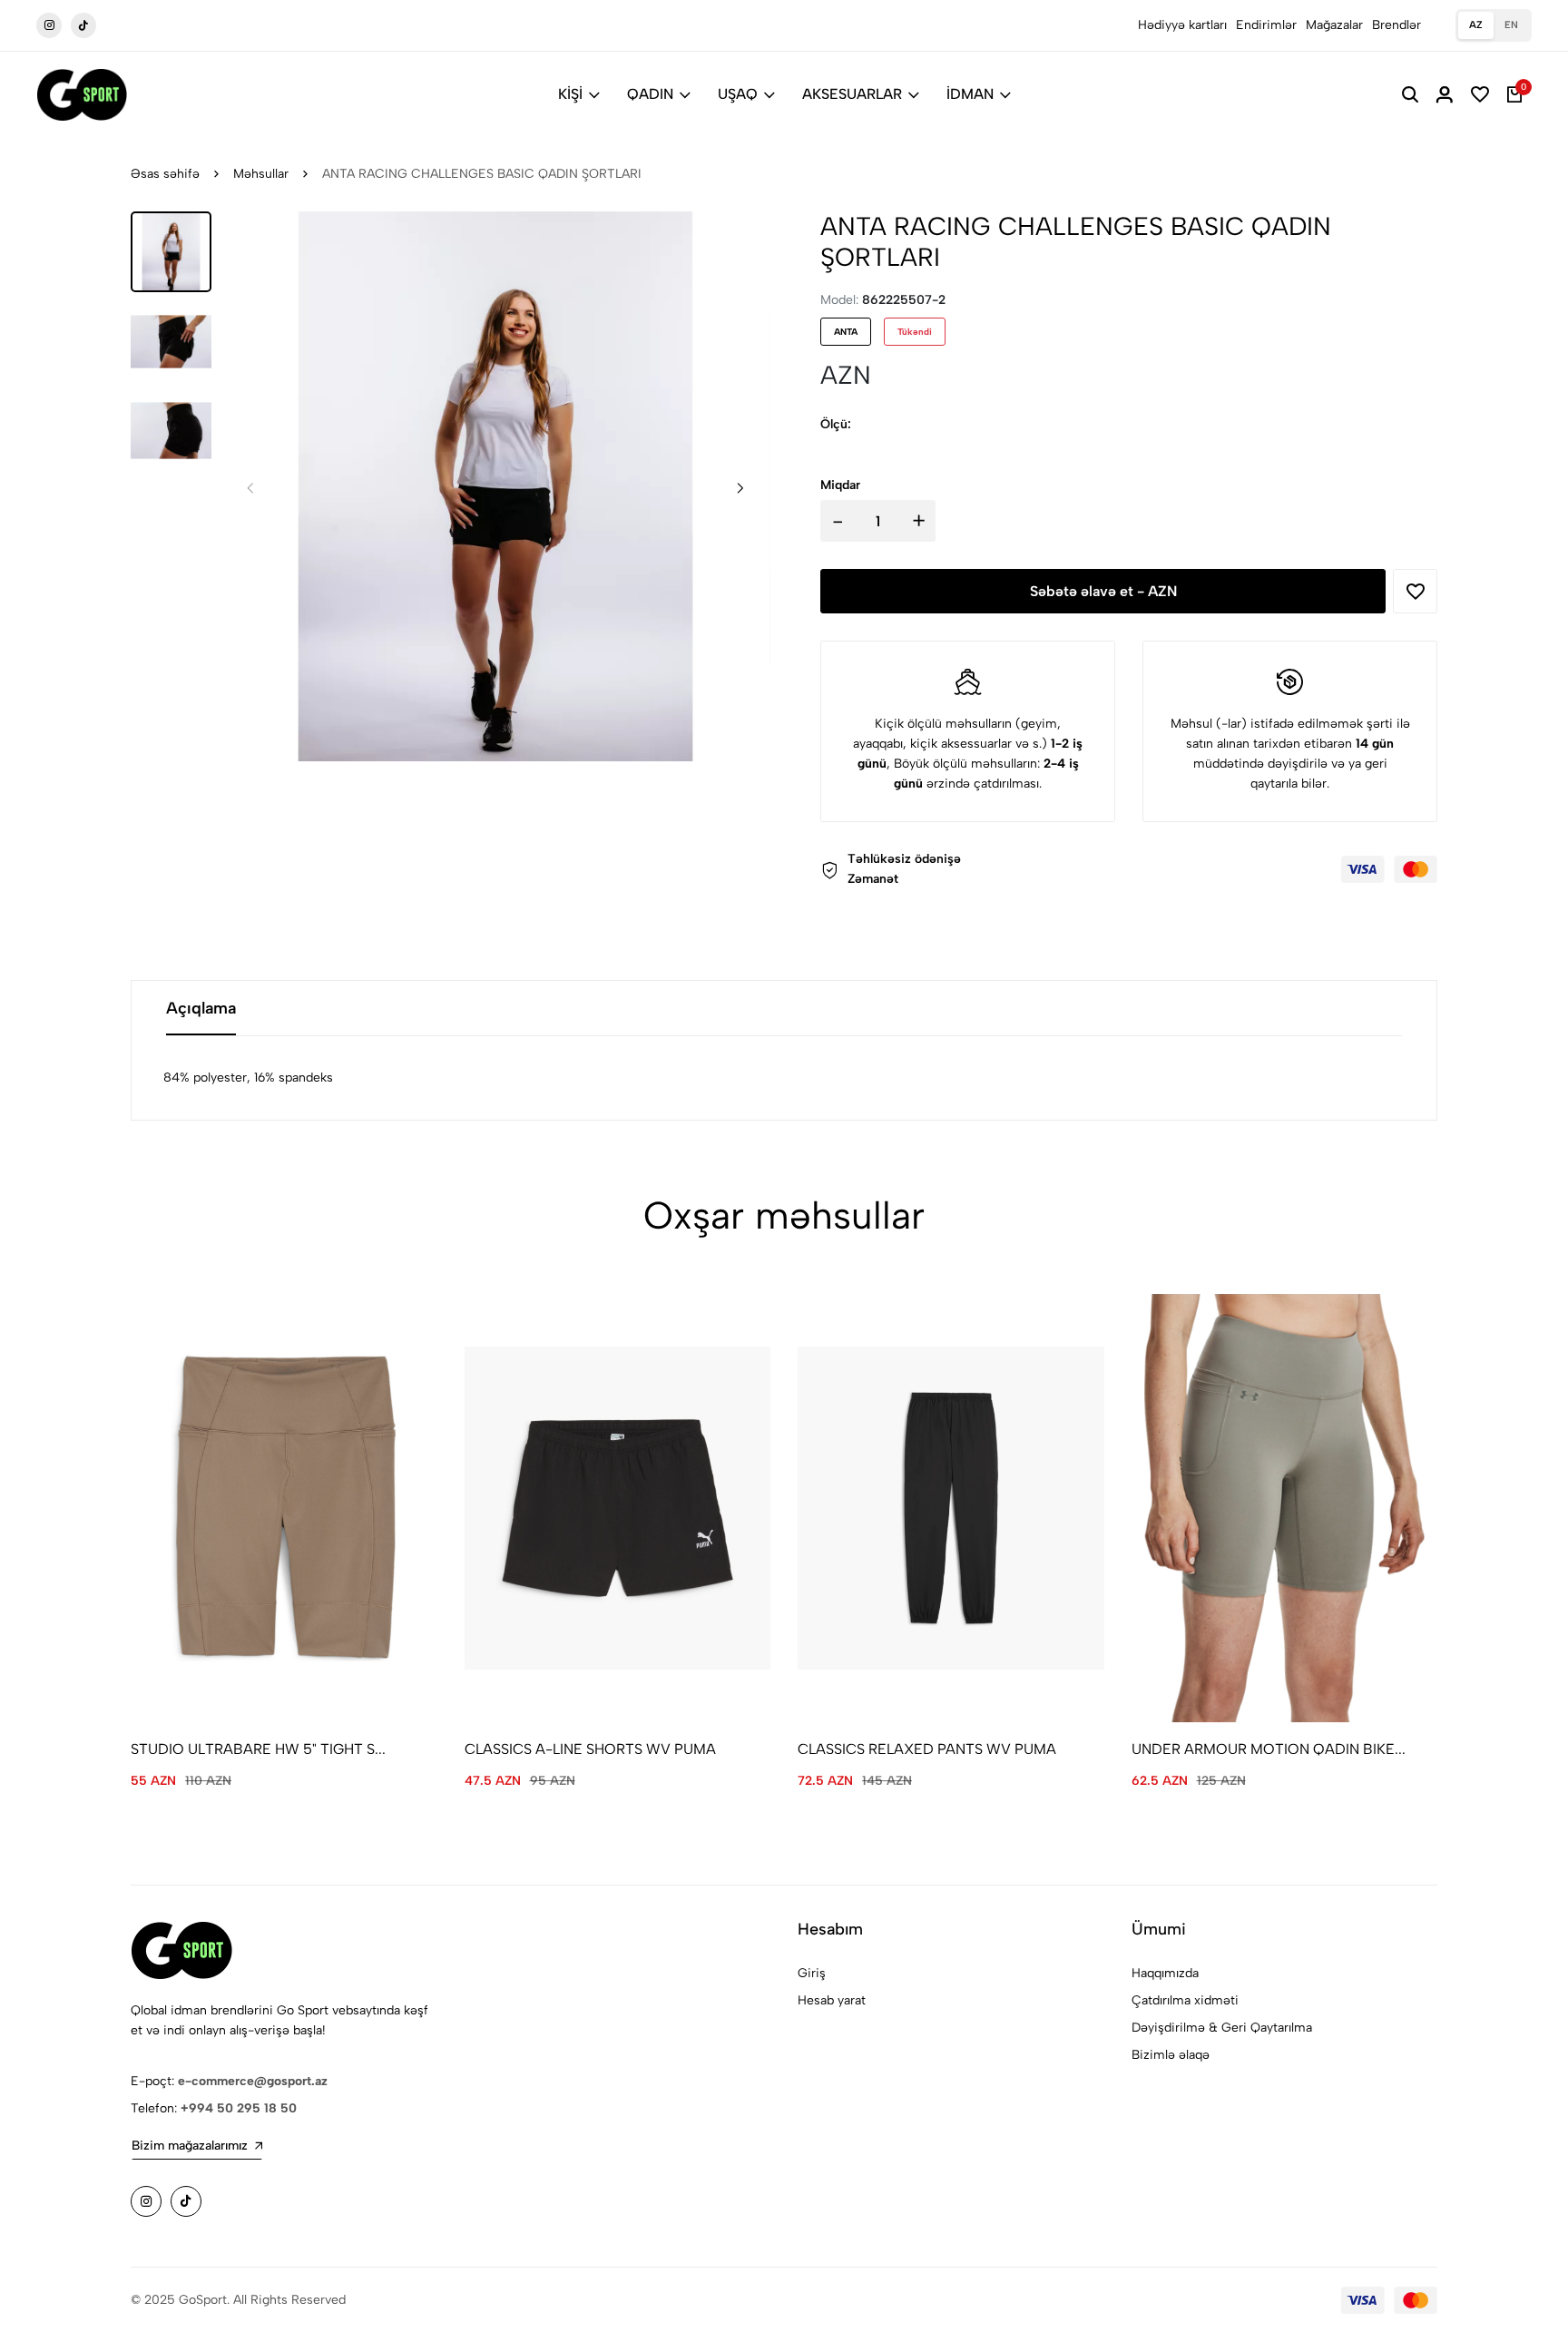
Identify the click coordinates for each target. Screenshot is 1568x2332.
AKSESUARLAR (852, 94)
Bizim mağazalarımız (190, 2146)
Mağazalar (1334, 25)
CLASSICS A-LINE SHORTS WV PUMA (590, 1749)
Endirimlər (1266, 25)
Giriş (812, 1973)
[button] (740, 487)
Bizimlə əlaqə (1171, 2055)
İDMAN (970, 94)
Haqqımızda (1165, 1973)
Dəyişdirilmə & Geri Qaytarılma (1222, 2028)
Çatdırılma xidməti (1185, 2000)
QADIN (650, 94)
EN (1511, 25)
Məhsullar (261, 174)
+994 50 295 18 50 (239, 2108)
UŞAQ (738, 94)
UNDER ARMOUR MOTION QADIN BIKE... (1269, 1749)
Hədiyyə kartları (1182, 25)
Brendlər (1396, 25)
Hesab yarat (832, 2000)
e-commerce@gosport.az (253, 2081)
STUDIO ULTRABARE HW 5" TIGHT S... (258, 1749)
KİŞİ (570, 94)
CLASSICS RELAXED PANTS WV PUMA (927, 1749)
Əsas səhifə (165, 174)
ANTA (846, 332)
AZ (1476, 25)
